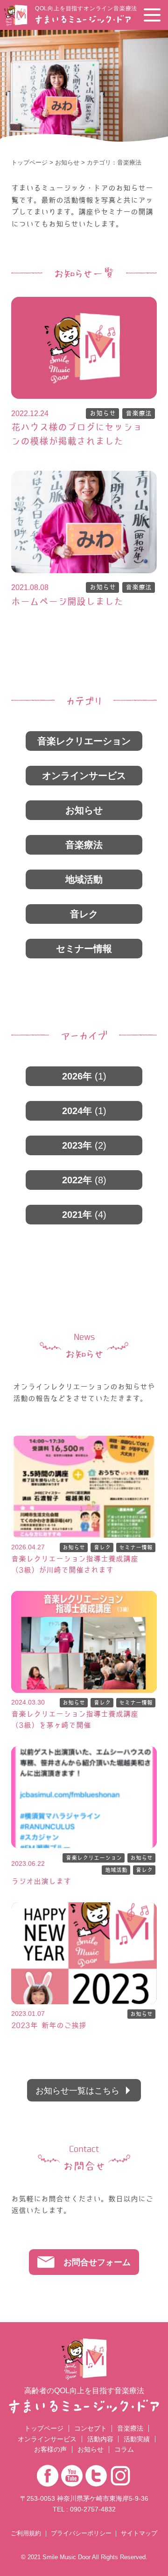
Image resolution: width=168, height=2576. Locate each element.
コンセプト (91, 2428)
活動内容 (100, 2439)
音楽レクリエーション (84, 741)
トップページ (29, 162)
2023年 (84, 1145)
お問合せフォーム (97, 2262)
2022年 (84, 1180)
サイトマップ (139, 2534)
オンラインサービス (84, 776)
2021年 (84, 1215)
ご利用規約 (26, 2534)
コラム (124, 2449)
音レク (84, 914)
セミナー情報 (84, 949)
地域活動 (84, 879)
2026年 (84, 1076)
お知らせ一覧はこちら (77, 2090)
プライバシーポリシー (81, 2534)
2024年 (84, 1111)
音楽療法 (139, 413)
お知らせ (67, 162)
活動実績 (137, 2439)
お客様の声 (50, 2449)
